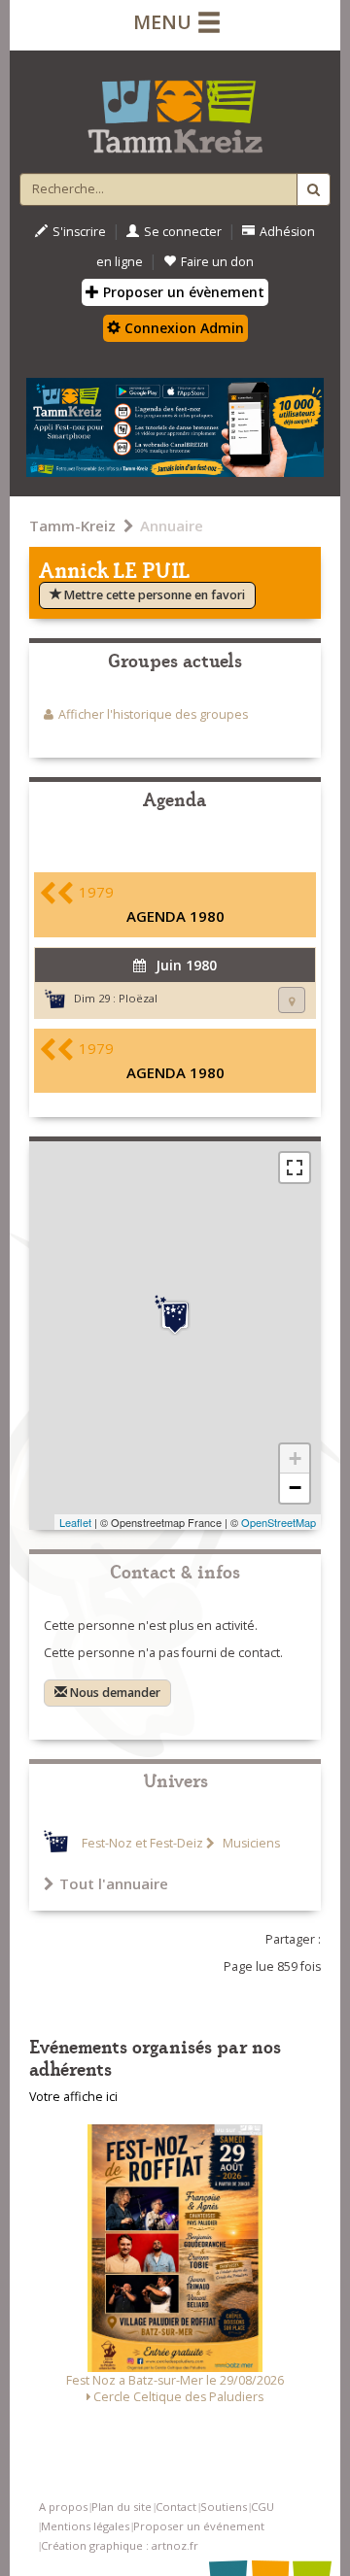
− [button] (295, 1488)
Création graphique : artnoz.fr (120, 2545)
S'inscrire (79, 232)
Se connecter (183, 232)
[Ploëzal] (175, 1315)
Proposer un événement (199, 2526)
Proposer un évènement (182, 292)
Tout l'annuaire (114, 1883)
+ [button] (295, 1458)
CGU (262, 2507)
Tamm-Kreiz (72, 525)
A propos (63, 2507)
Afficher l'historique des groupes (153, 714)
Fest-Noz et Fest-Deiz (142, 1843)
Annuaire (172, 525)
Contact (176, 2507)
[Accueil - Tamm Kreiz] (175, 109)
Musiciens (250, 1843)
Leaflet (75, 1522)
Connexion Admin (182, 328)
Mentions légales (85, 2526)
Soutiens (224, 2507)
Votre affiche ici (73, 2097)
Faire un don (217, 262)
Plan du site (122, 2507)
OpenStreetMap (279, 1522)
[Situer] (292, 1000)
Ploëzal (138, 998)
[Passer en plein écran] (295, 1168)
